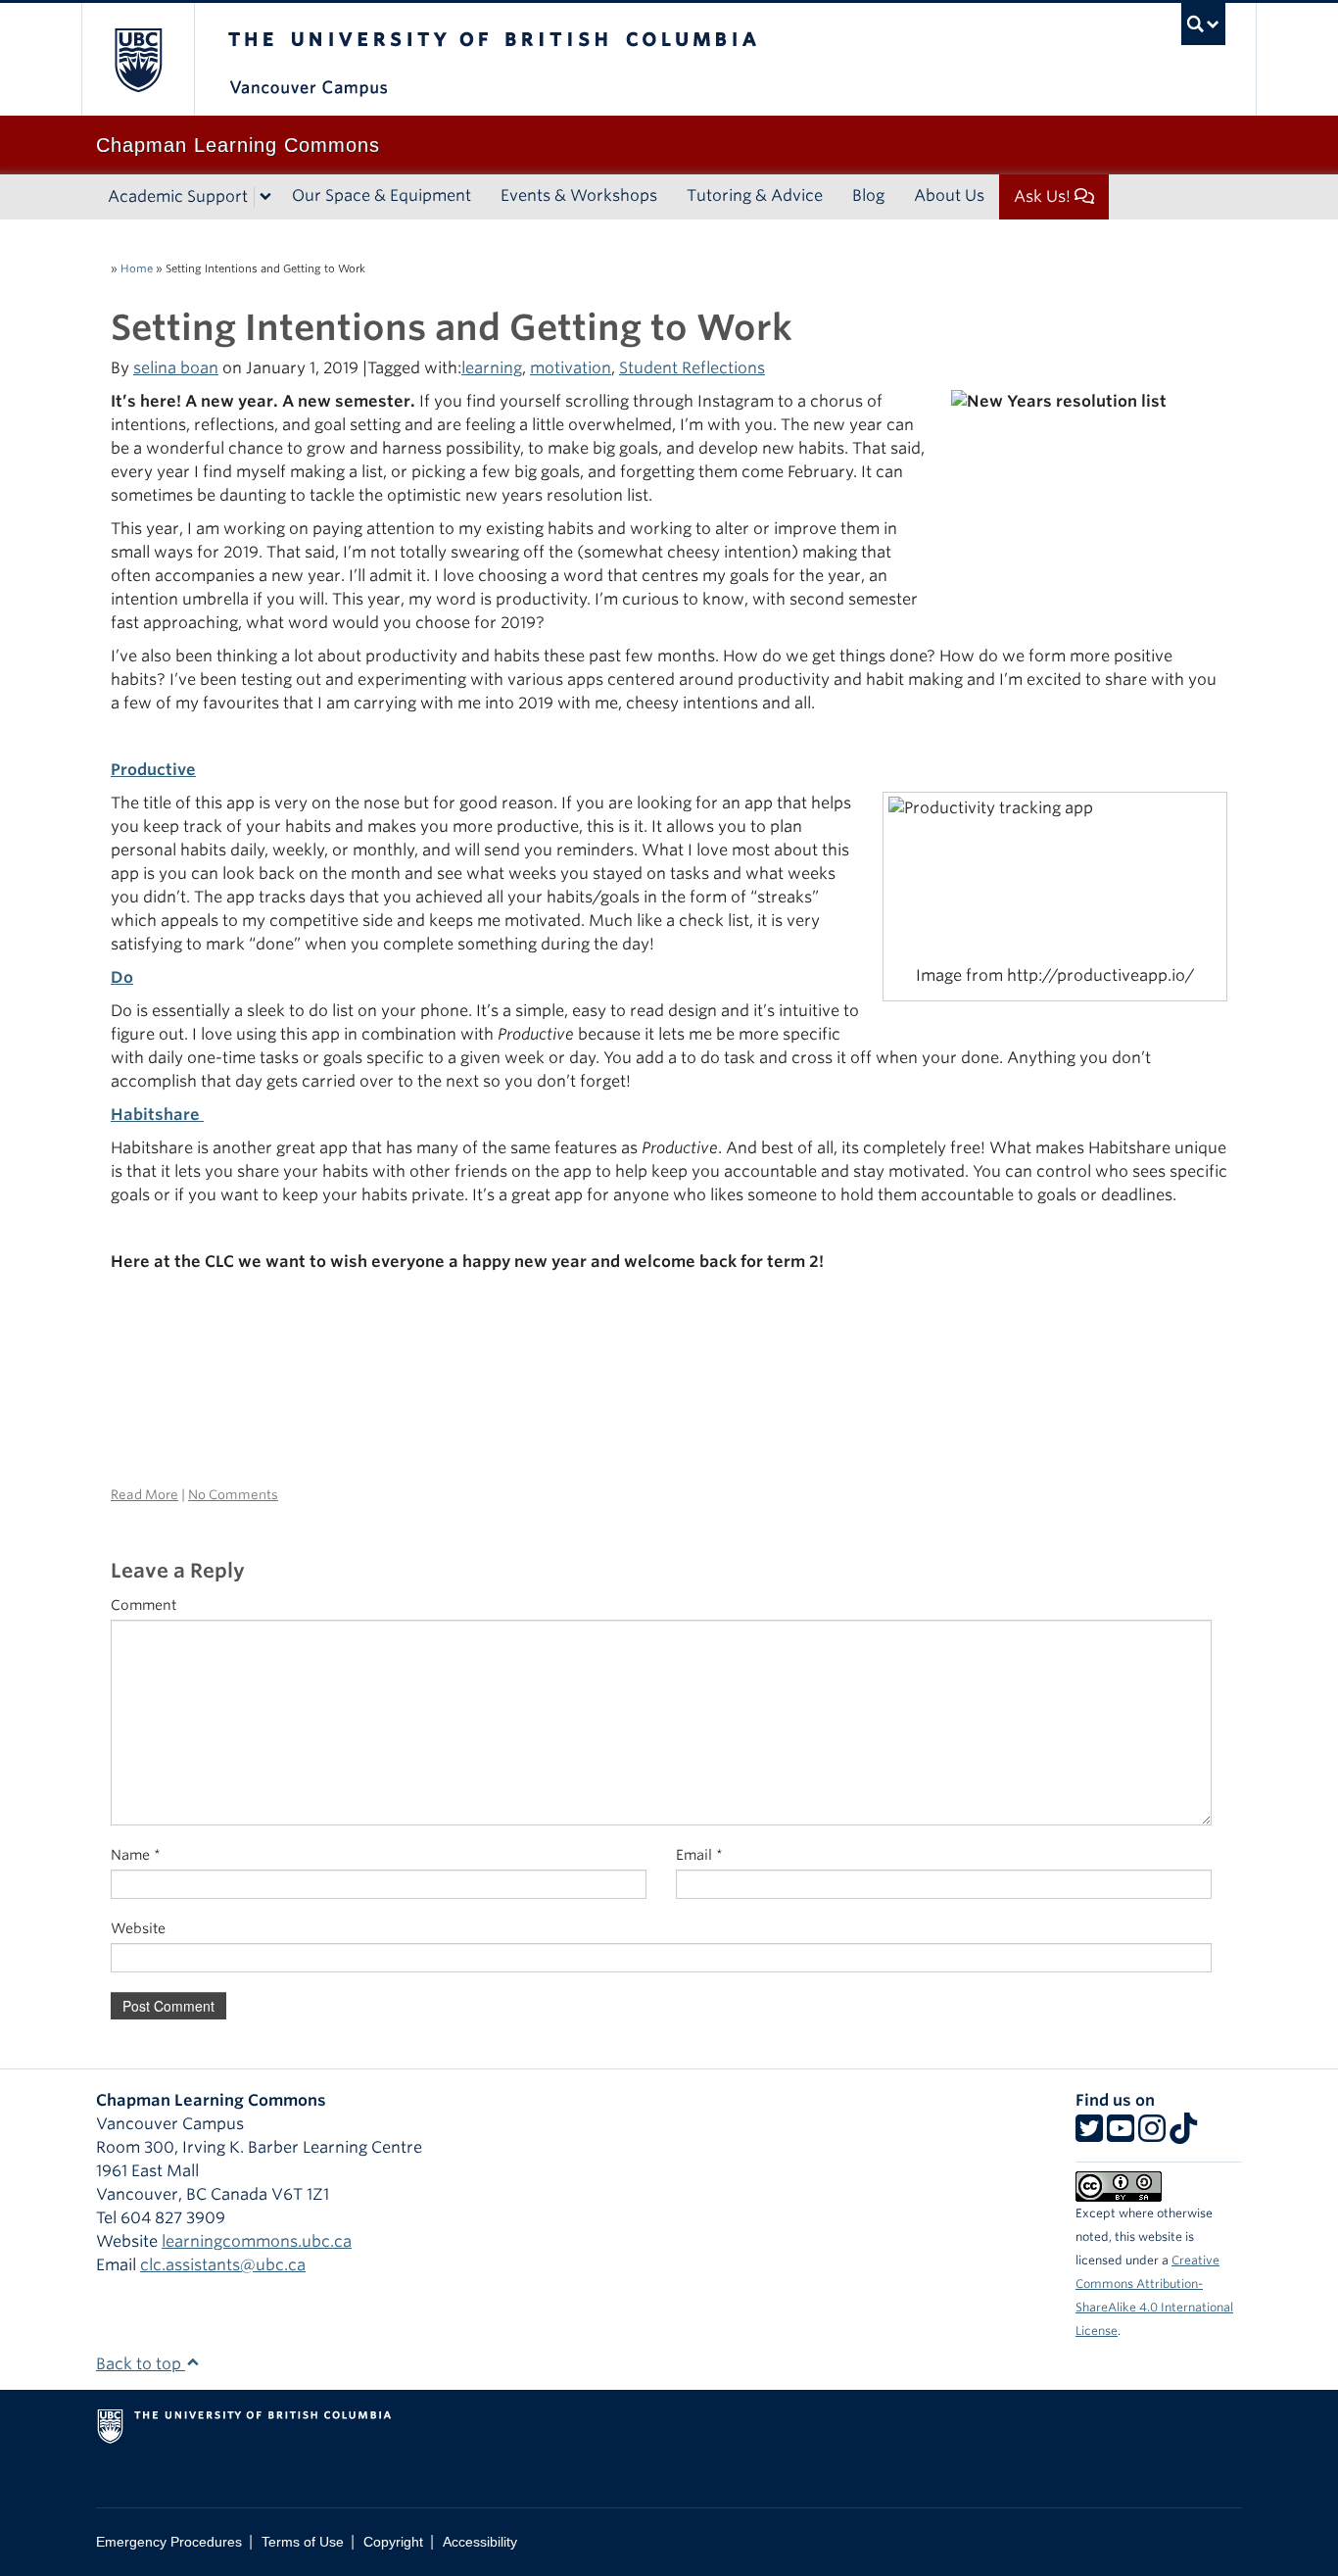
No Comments (233, 1495)
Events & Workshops (579, 195)
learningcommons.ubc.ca (257, 2241)
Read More (144, 1495)
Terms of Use (303, 2542)
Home (137, 268)
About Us (949, 195)
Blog (868, 195)
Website (138, 1928)
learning (492, 368)
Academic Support (178, 196)
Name (136, 1855)
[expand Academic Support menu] (265, 197)
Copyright (393, 2542)
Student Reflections (692, 368)
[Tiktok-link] (1183, 2135)
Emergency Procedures (169, 2542)
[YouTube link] (1121, 2135)
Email (699, 1855)
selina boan (176, 368)
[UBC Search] (1203, 24)
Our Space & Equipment (382, 195)
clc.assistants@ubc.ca (223, 2265)
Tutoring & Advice (755, 195)
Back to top (141, 2364)
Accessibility (480, 2542)
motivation (571, 368)
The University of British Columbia (138, 59)
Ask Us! (1042, 196)
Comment (143, 1605)
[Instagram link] (1152, 2135)
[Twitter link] (1089, 2135)
